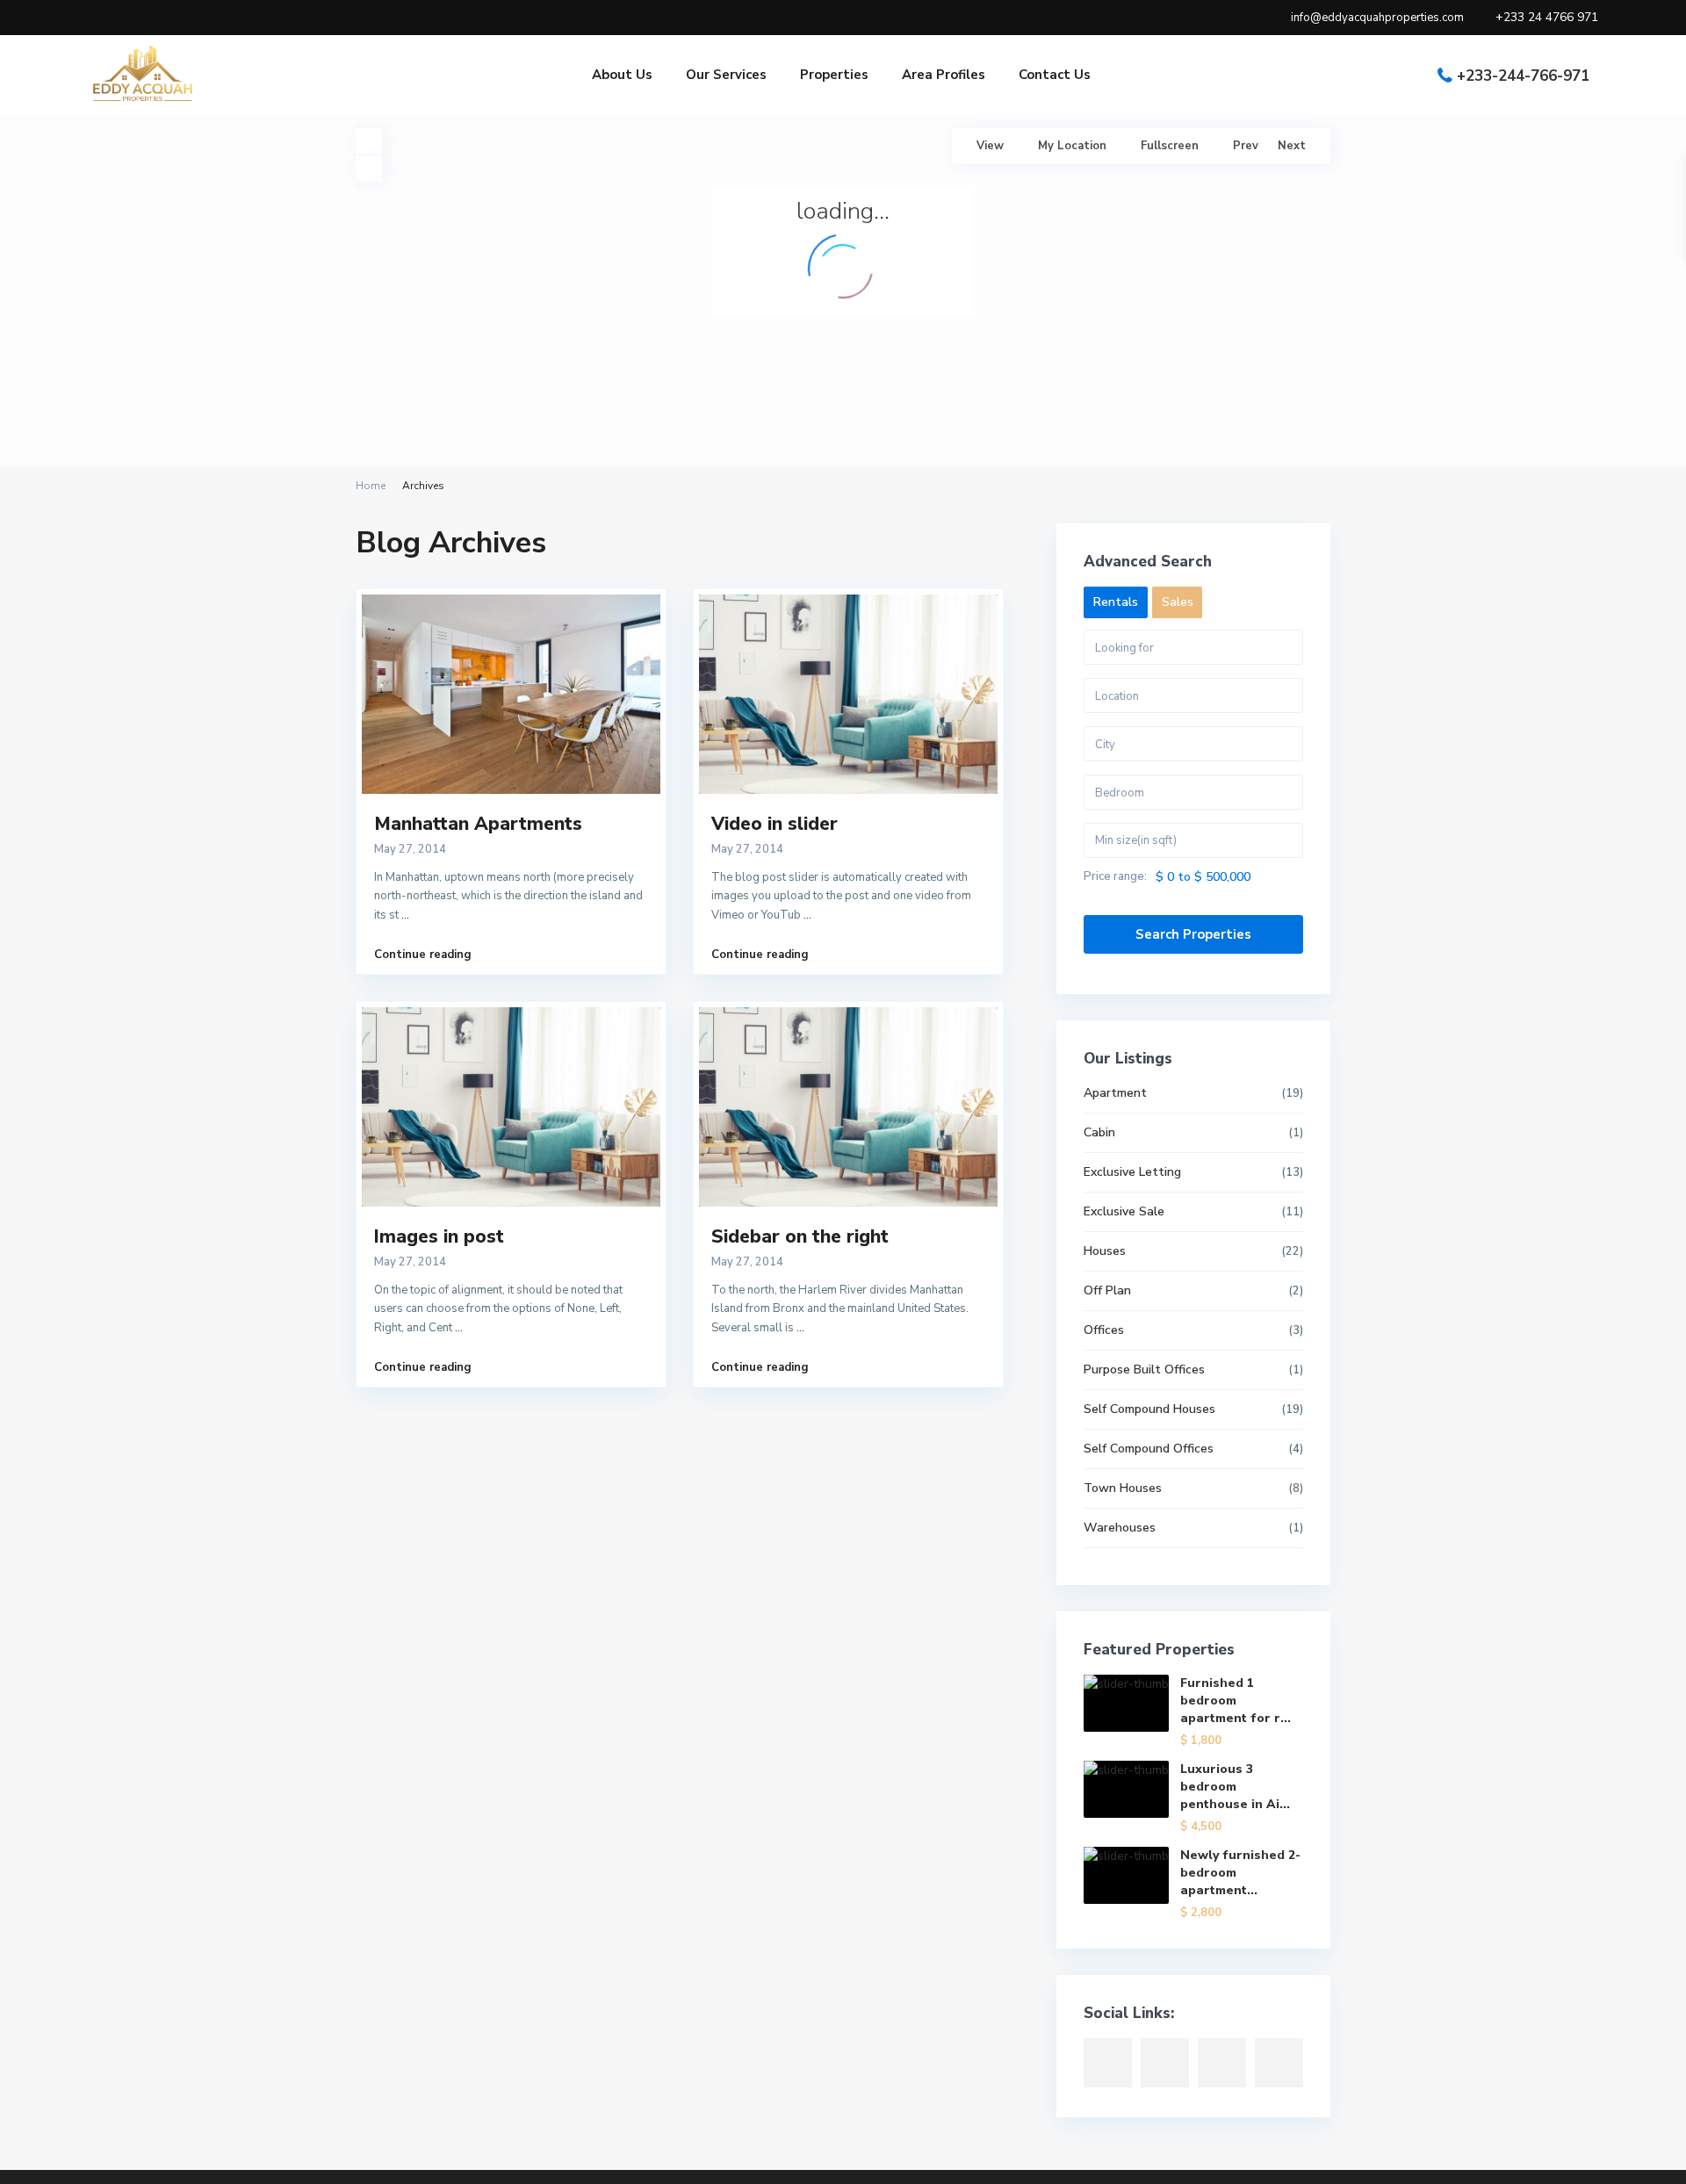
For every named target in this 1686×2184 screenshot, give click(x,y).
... (405, 915)
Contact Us (1055, 75)
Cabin (1099, 1132)
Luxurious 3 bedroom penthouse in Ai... (1235, 1787)
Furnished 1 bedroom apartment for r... (1236, 1701)
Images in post (439, 1236)
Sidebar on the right (800, 1236)
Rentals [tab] (1116, 602)
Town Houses (1123, 1488)
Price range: (1115, 877)
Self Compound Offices (1149, 1449)
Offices (1104, 1330)
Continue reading (423, 955)
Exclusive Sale (1124, 1211)
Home (371, 486)
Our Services (726, 75)
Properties (834, 75)
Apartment (1115, 1093)
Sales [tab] (1178, 602)
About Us (622, 75)
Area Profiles (944, 75)
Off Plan (1107, 1290)
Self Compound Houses (1149, 1409)
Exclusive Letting (1132, 1172)
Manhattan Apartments (478, 824)
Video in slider (775, 824)
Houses (1105, 1251)
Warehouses (1120, 1528)
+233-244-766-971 (1523, 76)
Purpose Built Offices (1144, 1370)
